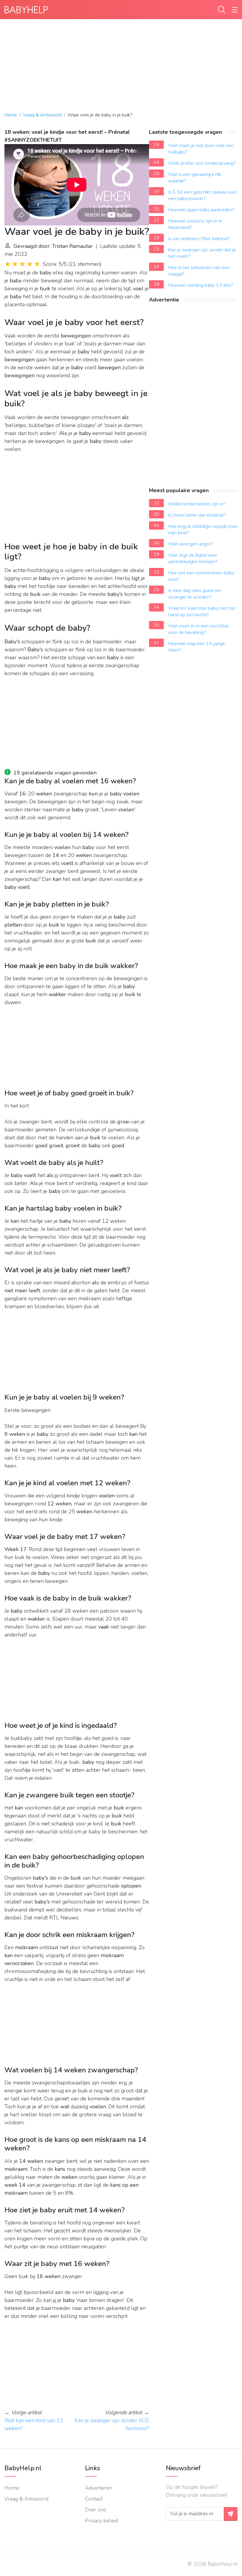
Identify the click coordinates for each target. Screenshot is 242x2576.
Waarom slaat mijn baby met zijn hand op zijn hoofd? (202, 612)
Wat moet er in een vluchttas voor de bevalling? (199, 629)
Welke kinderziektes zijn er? (197, 504)
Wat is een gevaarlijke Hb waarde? (195, 178)
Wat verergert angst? (191, 544)
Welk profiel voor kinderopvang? (202, 163)
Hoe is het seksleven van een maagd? (199, 271)
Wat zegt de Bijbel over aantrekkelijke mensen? (193, 558)
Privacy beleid (102, 2521)
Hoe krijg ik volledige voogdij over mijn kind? (203, 530)
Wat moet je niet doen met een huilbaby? (201, 149)
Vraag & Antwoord (42, 115)
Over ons (96, 2510)
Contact (94, 2499)
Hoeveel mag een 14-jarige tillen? (197, 647)
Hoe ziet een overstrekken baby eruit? (201, 576)
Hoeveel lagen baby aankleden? (201, 210)
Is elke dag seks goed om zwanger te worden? (194, 594)
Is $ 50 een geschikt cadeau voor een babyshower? (203, 195)
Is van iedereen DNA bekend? (199, 239)
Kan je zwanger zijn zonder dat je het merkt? (202, 253)
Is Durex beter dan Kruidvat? (197, 515)
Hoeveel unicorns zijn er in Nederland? (195, 224)
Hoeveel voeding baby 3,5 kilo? (201, 285)
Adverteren (99, 2488)
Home (11, 115)
